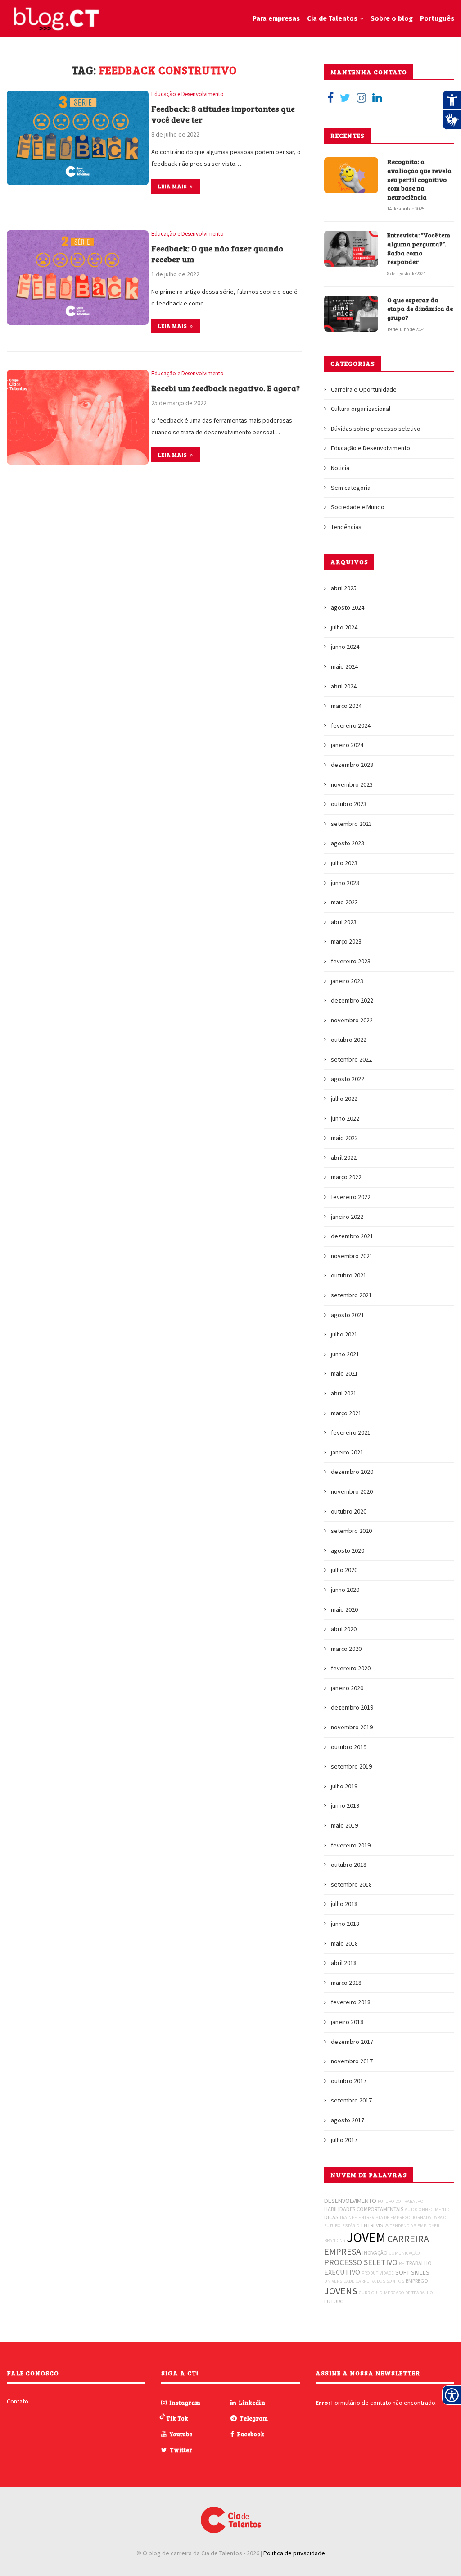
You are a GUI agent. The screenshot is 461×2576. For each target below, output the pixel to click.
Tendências (346, 527)
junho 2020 (345, 1590)
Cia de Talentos (332, 18)
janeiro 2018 (347, 2022)
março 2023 (346, 941)
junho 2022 (345, 1118)
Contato (18, 2401)
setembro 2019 (351, 1766)
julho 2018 (344, 1904)
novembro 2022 (352, 1020)
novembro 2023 (352, 784)
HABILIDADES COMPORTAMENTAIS (364, 2209)
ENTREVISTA (375, 2225)
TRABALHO (419, 2263)
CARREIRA (408, 2239)
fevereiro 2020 (351, 1668)
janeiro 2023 (347, 981)
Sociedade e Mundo (358, 507)
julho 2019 (344, 1786)
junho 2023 (345, 883)
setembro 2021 (351, 1295)
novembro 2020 (352, 1491)
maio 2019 (344, 1825)
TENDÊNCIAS (403, 2226)
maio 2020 (344, 1609)
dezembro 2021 (352, 1236)
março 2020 (346, 1649)
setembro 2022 (351, 1059)
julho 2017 (344, 2140)
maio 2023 (344, 902)
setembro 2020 (351, 1531)
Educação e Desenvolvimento (188, 94)
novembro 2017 (352, 2061)
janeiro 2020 (347, 1688)
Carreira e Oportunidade (364, 389)
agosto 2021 (348, 1315)
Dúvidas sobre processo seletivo (376, 429)
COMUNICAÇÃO (405, 2253)
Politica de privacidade (294, 2553)
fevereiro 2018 (351, 2002)
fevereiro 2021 (351, 1432)
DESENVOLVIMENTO (350, 2201)
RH (402, 2264)
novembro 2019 (352, 1727)
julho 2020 (344, 1570)
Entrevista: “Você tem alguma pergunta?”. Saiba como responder (419, 248)
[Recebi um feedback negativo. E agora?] (78, 417)
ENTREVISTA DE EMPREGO (384, 2218)
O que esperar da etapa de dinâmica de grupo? (420, 309)
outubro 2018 (349, 1865)
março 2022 (346, 1177)
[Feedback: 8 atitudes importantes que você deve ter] (78, 138)
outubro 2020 (349, 1511)
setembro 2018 (351, 1884)
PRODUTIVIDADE (378, 2273)
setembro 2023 (351, 824)
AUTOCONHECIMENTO (427, 2209)
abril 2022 (344, 1158)
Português (437, 18)
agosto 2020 (348, 1550)
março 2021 (346, 1413)
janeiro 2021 (347, 1452)
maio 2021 (344, 1373)
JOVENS (341, 2291)
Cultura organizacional (361, 409)
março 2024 (346, 706)
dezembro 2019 (352, 1707)
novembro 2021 (352, 1256)
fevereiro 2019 (351, 1845)
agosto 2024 (348, 607)
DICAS (331, 2217)
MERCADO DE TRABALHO (409, 2293)
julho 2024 (344, 627)
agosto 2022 (348, 1079)
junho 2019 (345, 1805)
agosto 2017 (348, 2120)
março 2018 (346, 1983)
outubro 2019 (349, 1747)
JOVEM (366, 2237)
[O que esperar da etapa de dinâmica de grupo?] (351, 314)
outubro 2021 (349, 1275)
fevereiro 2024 (351, 725)
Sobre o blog (392, 18)
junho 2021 (345, 1354)
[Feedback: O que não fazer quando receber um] (78, 278)
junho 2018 (345, 1924)
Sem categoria (351, 488)
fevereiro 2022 (351, 1197)
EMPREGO (417, 2281)
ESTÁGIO (351, 2226)
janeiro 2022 (347, 1217)
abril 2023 (344, 922)
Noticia (340, 468)
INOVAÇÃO (375, 2253)
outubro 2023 (349, 804)
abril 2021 (344, 1393)
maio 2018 (344, 1943)
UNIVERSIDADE (339, 2281)
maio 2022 (344, 1138)
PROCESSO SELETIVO (361, 2262)
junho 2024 (345, 647)
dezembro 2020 (352, 1472)
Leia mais (173, 186)
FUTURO (334, 2301)
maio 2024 (344, 666)
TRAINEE (348, 2218)
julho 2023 (344, 863)
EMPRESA (343, 2251)
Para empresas (276, 18)
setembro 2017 (351, 2100)
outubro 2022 (349, 1040)
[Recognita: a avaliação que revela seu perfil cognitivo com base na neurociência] (351, 175)
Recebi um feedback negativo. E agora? (226, 388)
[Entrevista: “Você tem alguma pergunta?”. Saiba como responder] (351, 249)
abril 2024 (344, 686)
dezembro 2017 (352, 2042)
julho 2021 (344, 1334)
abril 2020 (344, 1629)
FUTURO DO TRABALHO (401, 2201)
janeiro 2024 (347, 745)
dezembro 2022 (352, 1000)
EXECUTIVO (342, 2272)
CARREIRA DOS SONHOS (380, 2281)
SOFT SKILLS (412, 2272)
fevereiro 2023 (351, 961)
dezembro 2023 (352, 765)
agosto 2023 (348, 843)
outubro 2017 (349, 2081)
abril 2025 (344, 588)
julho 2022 (344, 1099)
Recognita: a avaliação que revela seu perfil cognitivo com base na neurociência (419, 179)
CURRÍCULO (371, 2293)
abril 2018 (344, 1963)
